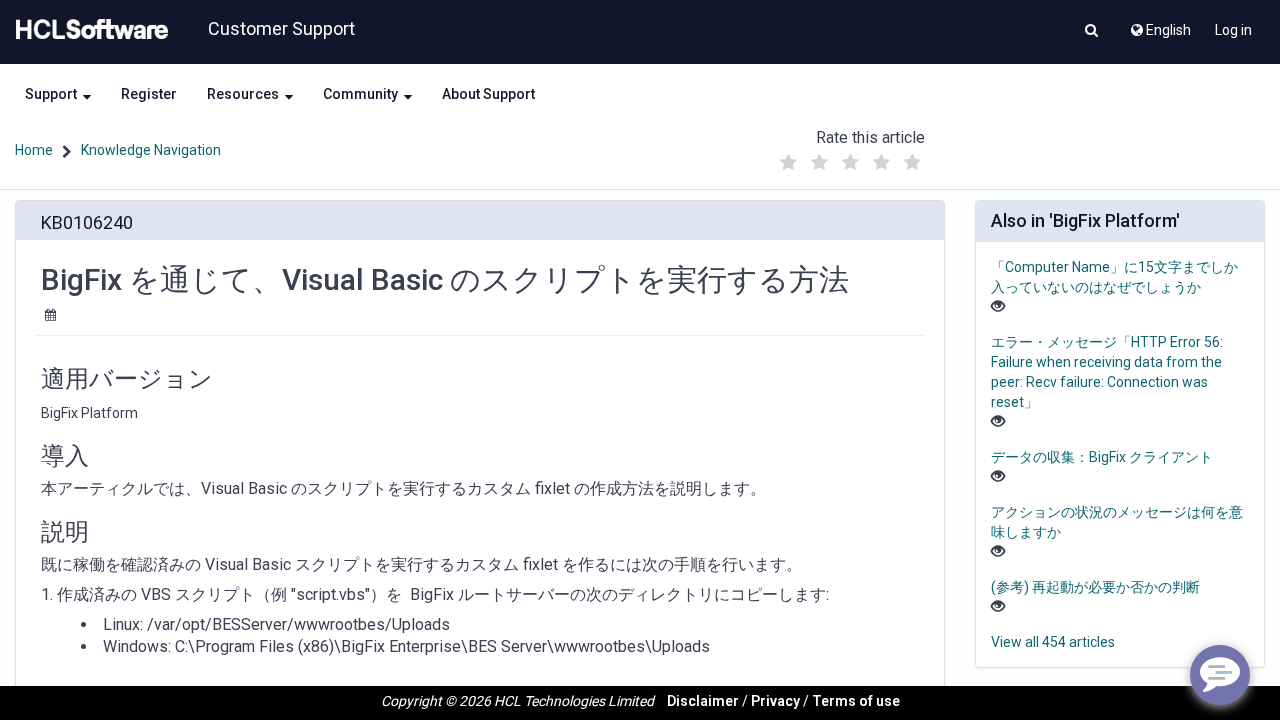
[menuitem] (1159, 25)
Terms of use (856, 701)
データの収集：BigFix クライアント (1102, 457)
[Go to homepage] (88, 30)
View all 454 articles (1053, 642)
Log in (1233, 30)
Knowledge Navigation (151, 150)
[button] (1091, 32)
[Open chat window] (1220, 675)
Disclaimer (703, 701)
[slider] (851, 157)
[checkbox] (789, 163)
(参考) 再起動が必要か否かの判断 (1095, 587)
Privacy (775, 701)
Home (34, 150)
